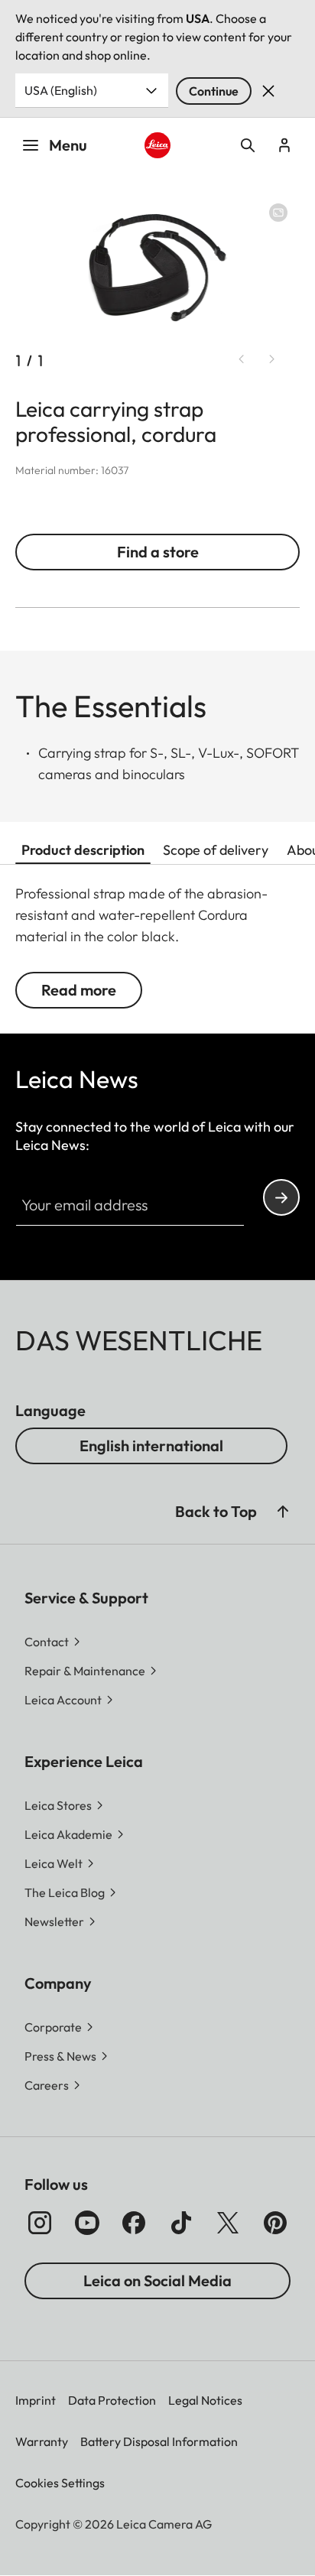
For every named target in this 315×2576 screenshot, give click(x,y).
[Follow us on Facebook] (134, 2223)
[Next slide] (272, 359)
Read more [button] (79, 990)
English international (151, 1446)
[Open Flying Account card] (284, 145)
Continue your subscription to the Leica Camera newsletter (281, 1197)
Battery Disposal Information (159, 2441)
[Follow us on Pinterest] (275, 2223)
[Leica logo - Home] (158, 146)
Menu (68, 145)
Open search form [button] (248, 145)
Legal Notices (205, 2400)
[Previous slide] (242, 359)
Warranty (42, 2441)
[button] (283, 1512)
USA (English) (61, 90)
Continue (214, 91)
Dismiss (268, 91)
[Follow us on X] (228, 2223)
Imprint (36, 2400)
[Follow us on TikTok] (181, 2223)
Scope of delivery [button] (216, 850)
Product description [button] (83, 850)
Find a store (158, 552)
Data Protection (112, 2400)
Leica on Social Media (157, 2280)
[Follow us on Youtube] (87, 2223)
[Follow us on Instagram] (40, 2223)
